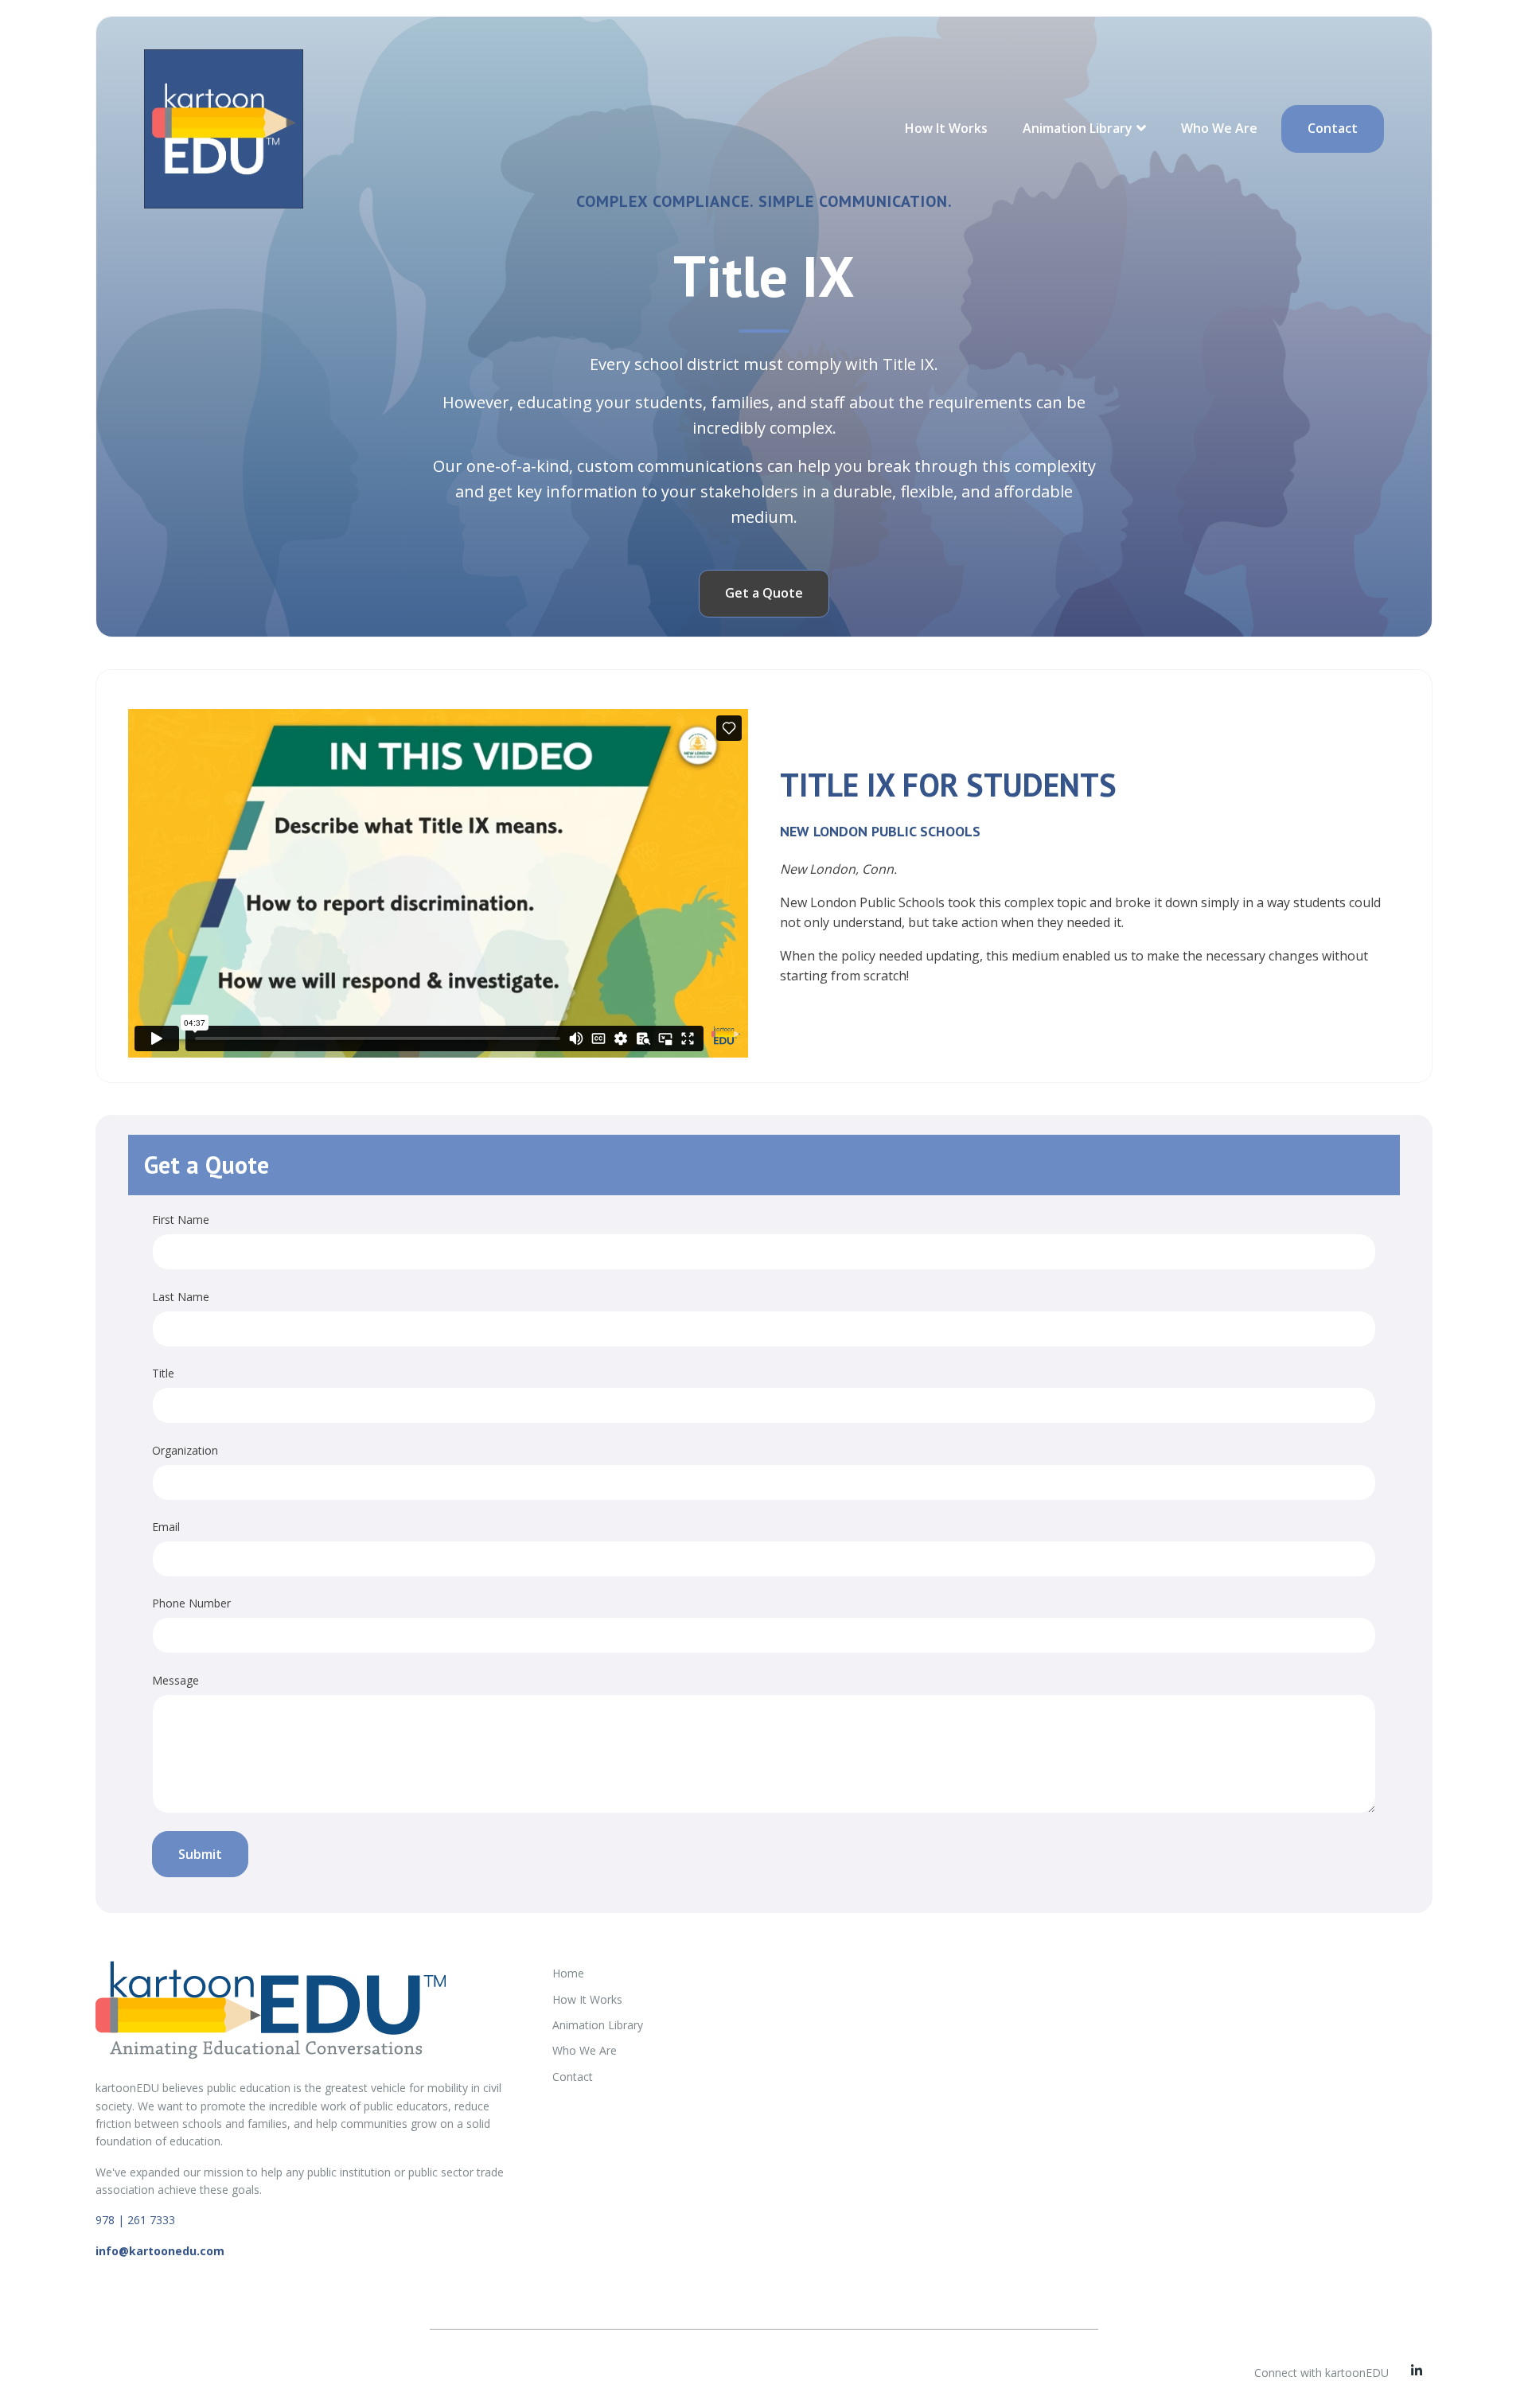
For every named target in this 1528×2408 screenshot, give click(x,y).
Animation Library (1078, 128)
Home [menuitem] (568, 1973)
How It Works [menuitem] (587, 1999)
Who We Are (1219, 128)
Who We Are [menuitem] (585, 2050)
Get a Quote (764, 593)
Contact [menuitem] (573, 2077)
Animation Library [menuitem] (598, 2025)
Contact (1333, 128)
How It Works (946, 128)
